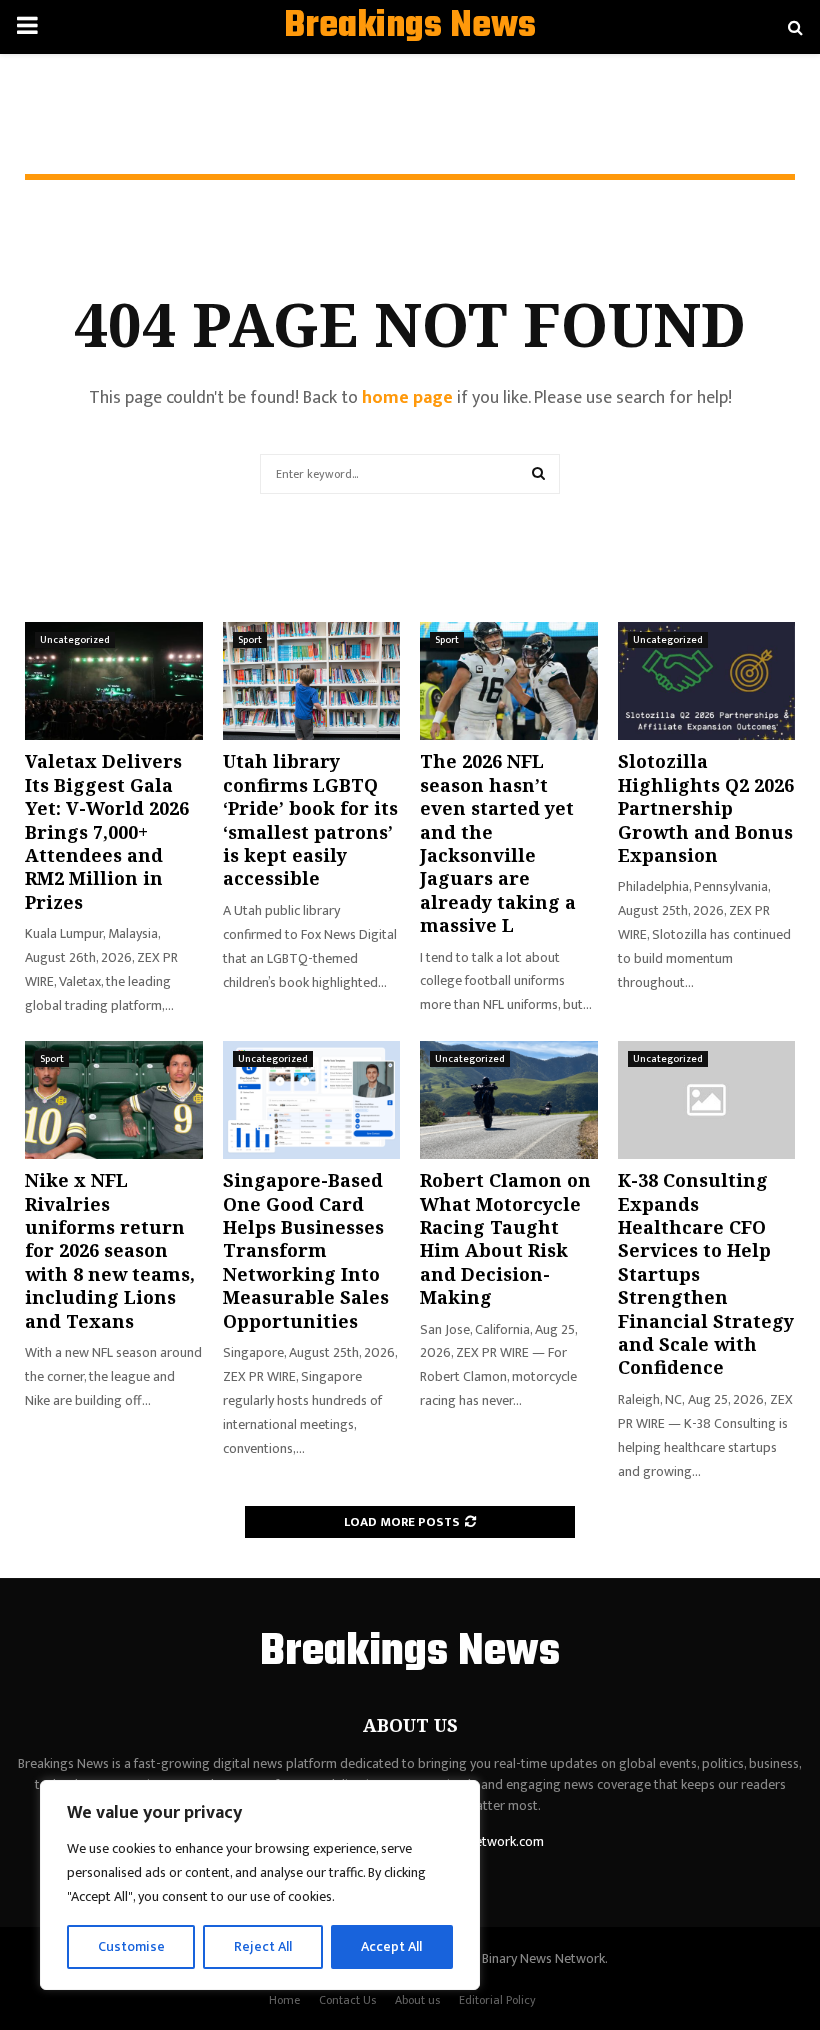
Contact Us (347, 2000)
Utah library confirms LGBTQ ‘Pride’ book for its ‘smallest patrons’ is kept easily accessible (310, 819)
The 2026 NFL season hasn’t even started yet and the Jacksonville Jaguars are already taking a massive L (498, 843)
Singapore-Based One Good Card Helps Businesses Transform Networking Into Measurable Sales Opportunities (306, 1250)
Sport (250, 640)
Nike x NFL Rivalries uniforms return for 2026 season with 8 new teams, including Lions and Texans (110, 1250)
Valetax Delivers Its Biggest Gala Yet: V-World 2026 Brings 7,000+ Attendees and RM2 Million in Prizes (107, 831)
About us (417, 2000)
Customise (131, 1946)
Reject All (263, 1946)
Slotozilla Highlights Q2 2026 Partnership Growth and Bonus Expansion (706, 808)
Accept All (391, 1946)
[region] (260, 1885)
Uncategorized (75, 640)
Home (284, 2000)
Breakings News (410, 27)
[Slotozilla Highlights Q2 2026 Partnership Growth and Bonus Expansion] (707, 681)
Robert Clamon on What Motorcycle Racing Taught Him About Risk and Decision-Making (505, 1238)
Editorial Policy (497, 2000)
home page (407, 398)
